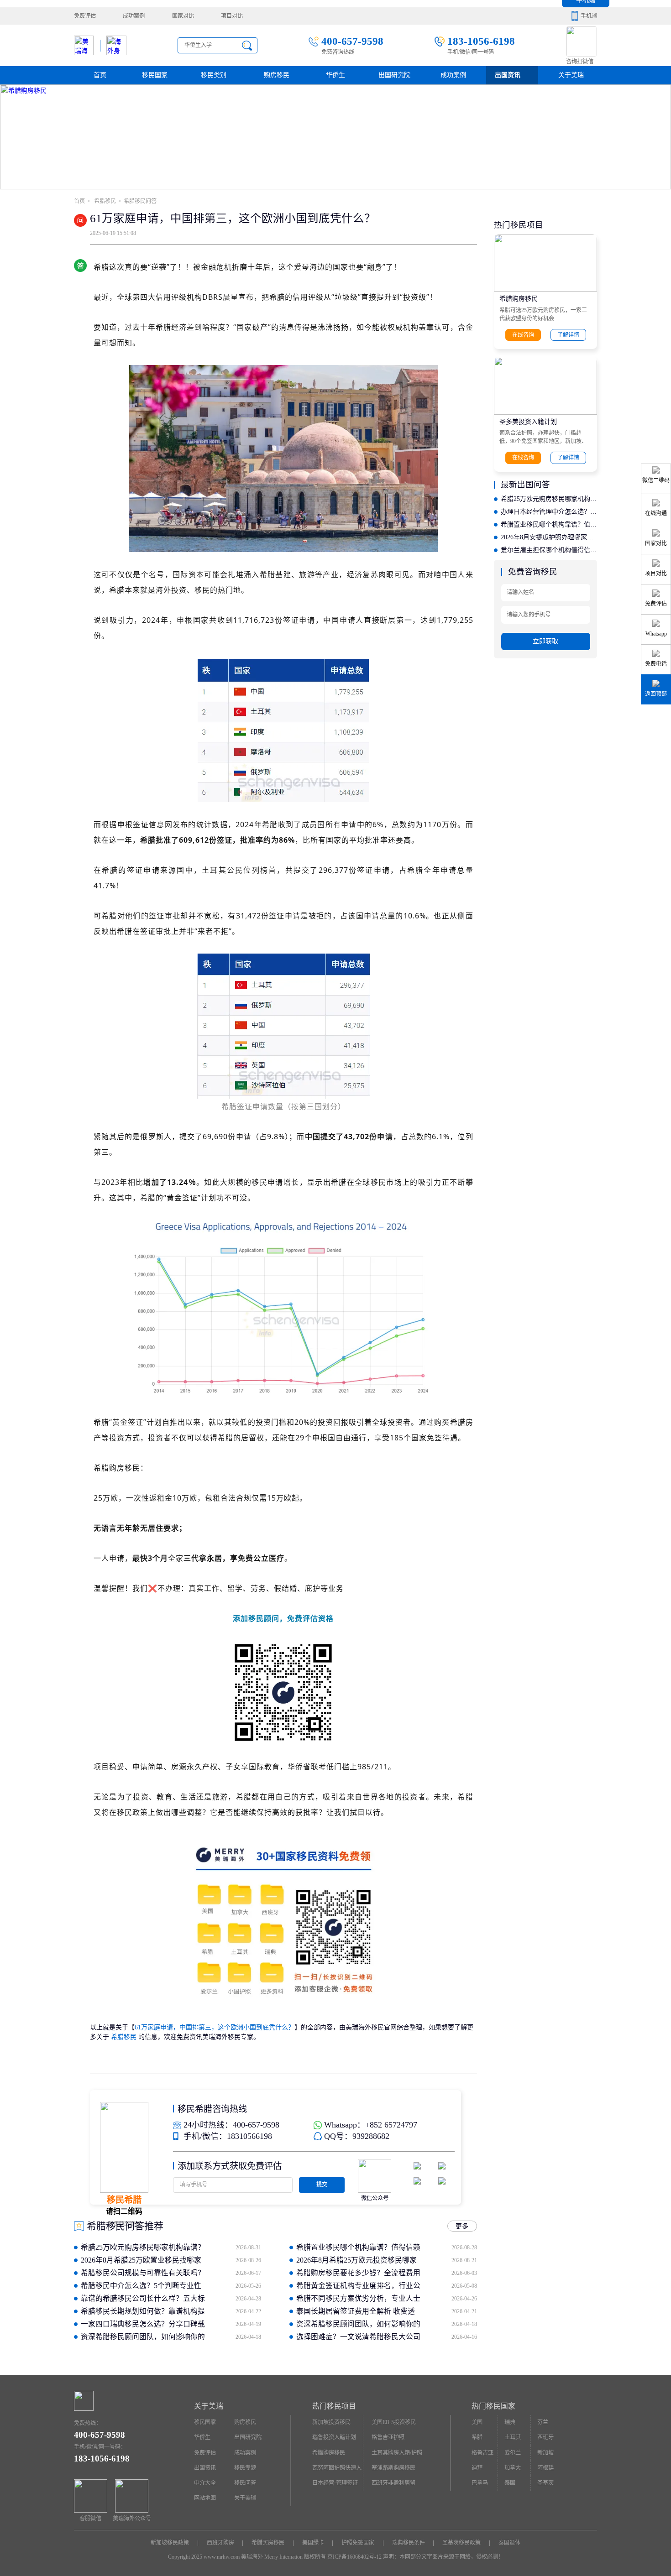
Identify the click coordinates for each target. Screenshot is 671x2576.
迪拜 (477, 2468)
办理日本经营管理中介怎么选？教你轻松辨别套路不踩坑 (549, 512)
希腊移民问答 (140, 201)
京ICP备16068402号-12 (354, 2557)
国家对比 (183, 16)
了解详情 (568, 335)
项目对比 (232, 16)
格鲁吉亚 (482, 2453)
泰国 (510, 2483)
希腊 (477, 2437)
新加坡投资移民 (331, 2422)
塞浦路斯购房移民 (393, 2468)
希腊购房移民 (519, 299)
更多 (462, 2226)
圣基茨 (545, 2483)
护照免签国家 (358, 2543)
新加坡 (545, 2453)
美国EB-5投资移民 (394, 2422)
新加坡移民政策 (170, 2543)
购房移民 (277, 75)
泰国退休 (509, 2543)
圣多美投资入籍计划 (528, 422)
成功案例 (134, 16)
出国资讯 (205, 2468)
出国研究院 (394, 75)
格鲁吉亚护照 (388, 2437)
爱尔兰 (513, 2453)
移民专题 (245, 2468)
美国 (477, 2422)
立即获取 (545, 641)
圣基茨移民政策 (461, 2543)
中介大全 (205, 2483)
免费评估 (85, 16)
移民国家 (155, 75)
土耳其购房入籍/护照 (397, 2453)
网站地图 (205, 2498)
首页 (100, 75)
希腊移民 (104, 201)
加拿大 (513, 2468)
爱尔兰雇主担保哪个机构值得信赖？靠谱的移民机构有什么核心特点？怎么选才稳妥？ (549, 550)
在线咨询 (523, 335)
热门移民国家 (493, 2406)
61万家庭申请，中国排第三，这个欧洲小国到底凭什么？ (215, 2027)
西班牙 (545, 2437)
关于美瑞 (571, 75)
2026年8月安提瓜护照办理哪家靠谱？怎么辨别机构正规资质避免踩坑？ (549, 537)
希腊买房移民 (268, 2543)
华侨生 (335, 75)
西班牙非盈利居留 (393, 2483)
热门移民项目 (334, 2406)
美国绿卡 (313, 2543)
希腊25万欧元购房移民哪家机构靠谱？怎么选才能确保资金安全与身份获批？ (549, 499)
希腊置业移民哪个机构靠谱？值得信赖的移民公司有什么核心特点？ (549, 524)
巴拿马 (480, 2483)
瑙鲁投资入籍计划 (334, 2437)
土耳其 (513, 2437)
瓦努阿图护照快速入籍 (337, 2470)
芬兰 (543, 2422)
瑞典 (510, 2422)
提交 (322, 2185)
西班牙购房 (220, 2543)
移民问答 (245, 2483)
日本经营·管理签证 (335, 2483)
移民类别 (214, 75)
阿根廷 (545, 2468)
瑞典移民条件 (409, 2543)
